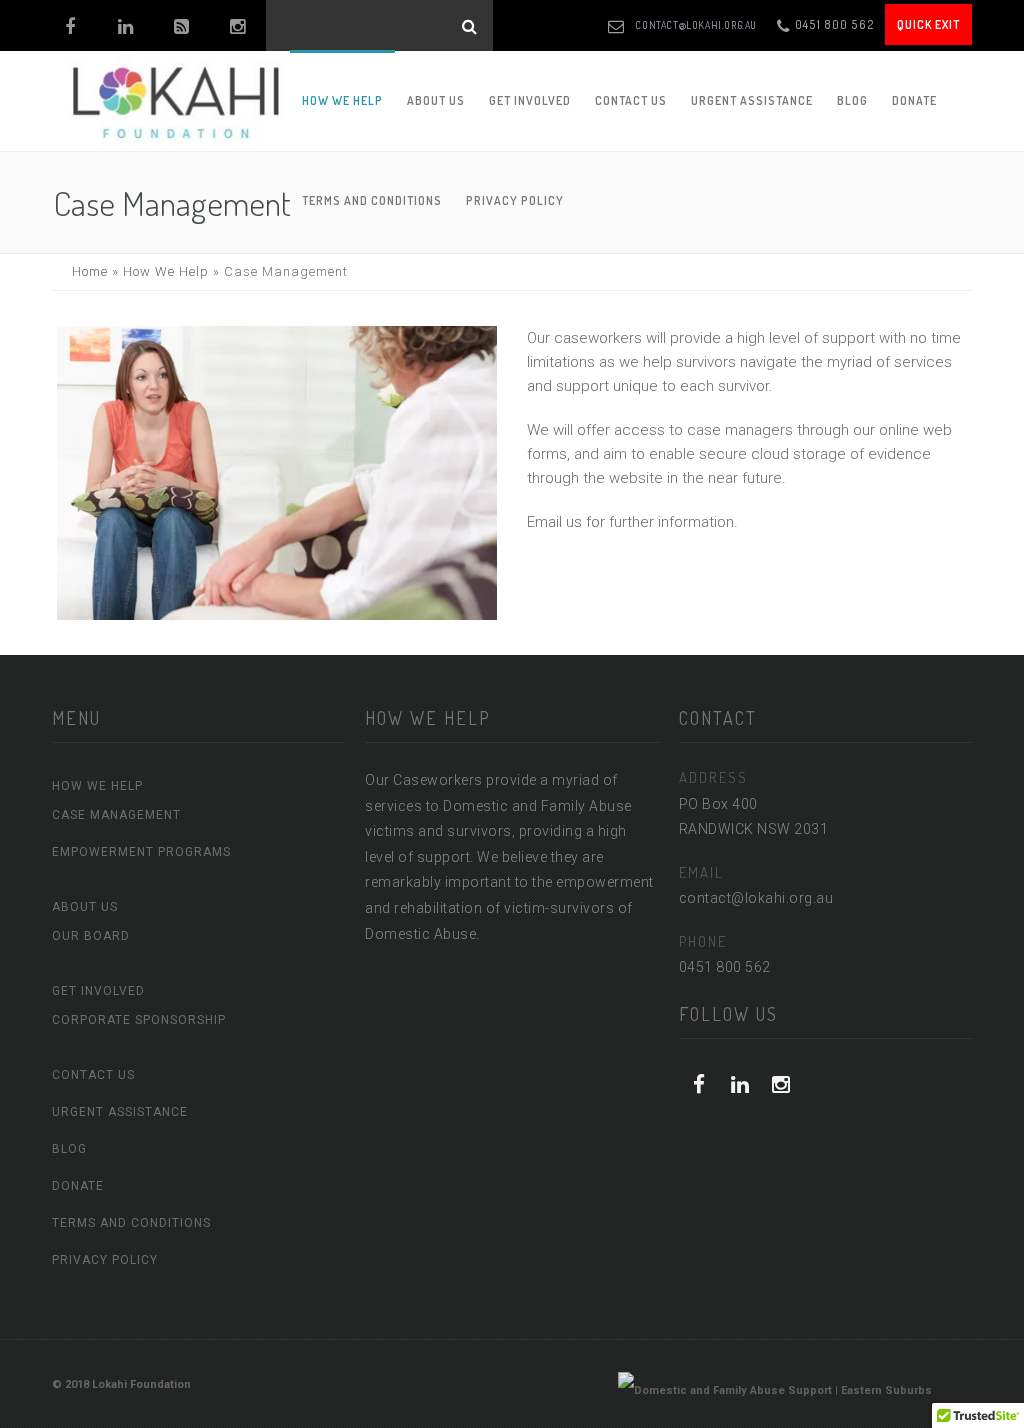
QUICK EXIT (928, 24)
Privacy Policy (105, 1260)
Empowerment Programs (141, 852)
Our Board (91, 936)
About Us (436, 100)
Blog (852, 100)
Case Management (116, 815)
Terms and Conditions (131, 1223)
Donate (914, 100)
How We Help (342, 100)
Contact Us (631, 100)
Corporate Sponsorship (139, 1020)
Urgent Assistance (752, 100)
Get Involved (530, 100)
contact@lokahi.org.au (696, 25)
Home (90, 271)
